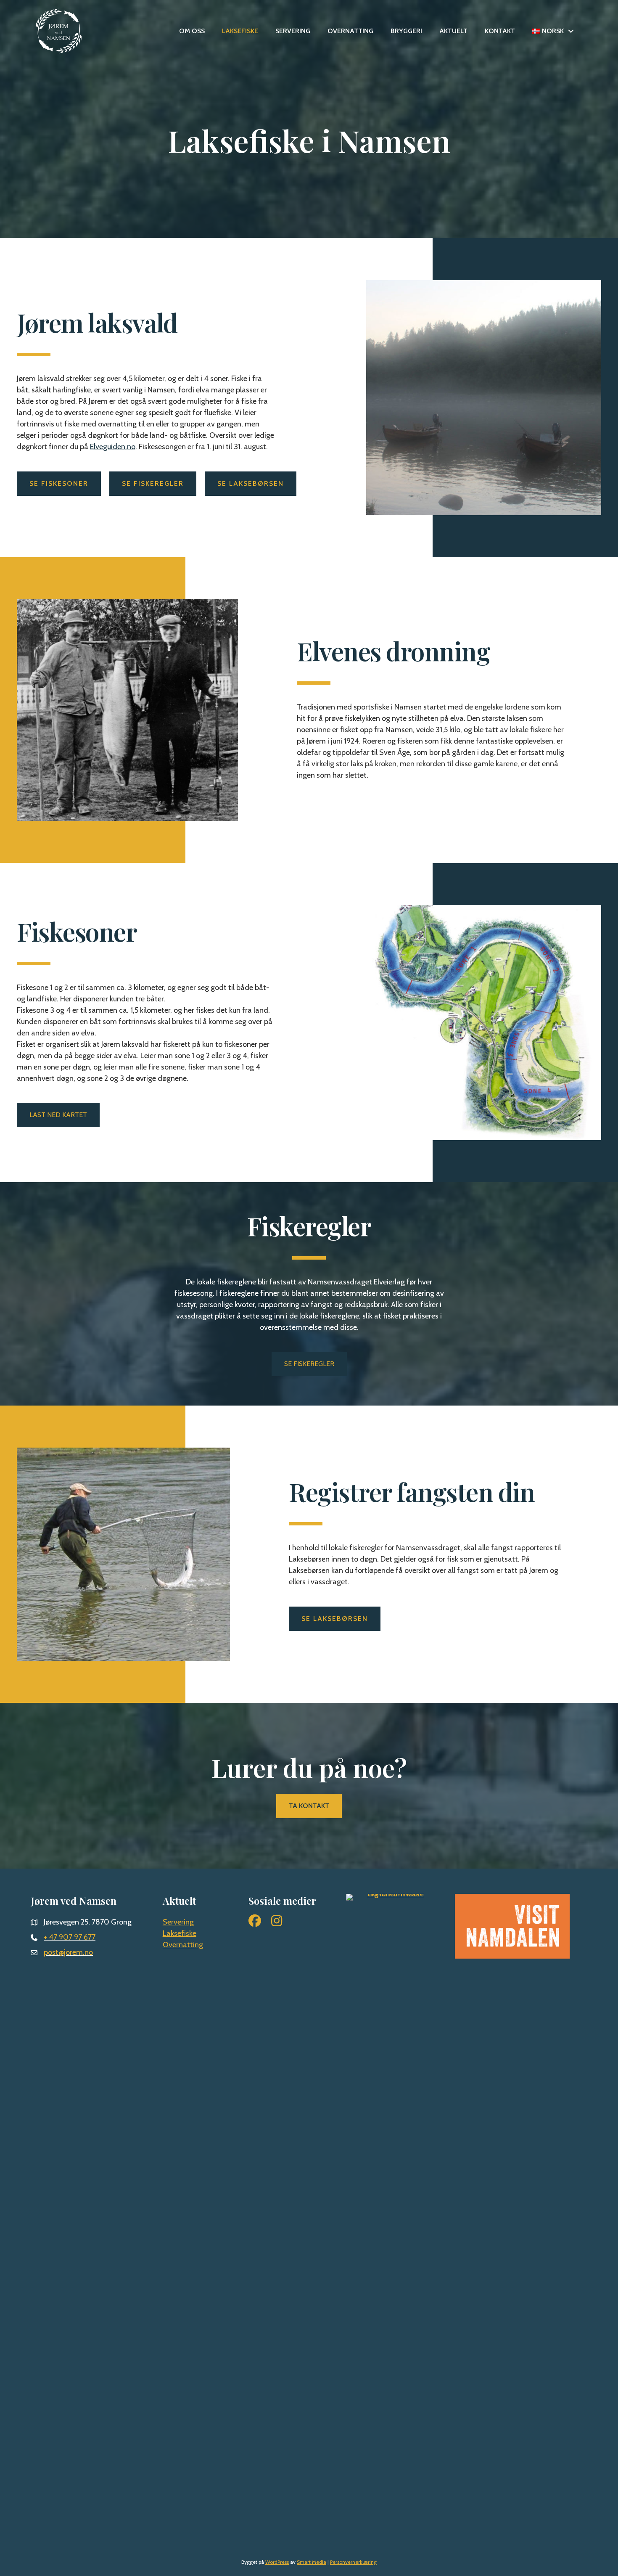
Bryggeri (406, 31)
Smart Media (312, 2562)
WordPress (277, 2562)
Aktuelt (453, 31)
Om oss (192, 31)
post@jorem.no (68, 1952)
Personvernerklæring (353, 2562)
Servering (293, 31)
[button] (571, 31)
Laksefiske (240, 31)
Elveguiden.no (113, 447)
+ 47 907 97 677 (70, 1937)
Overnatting (350, 31)
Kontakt (500, 31)
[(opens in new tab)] (392, 2209)
